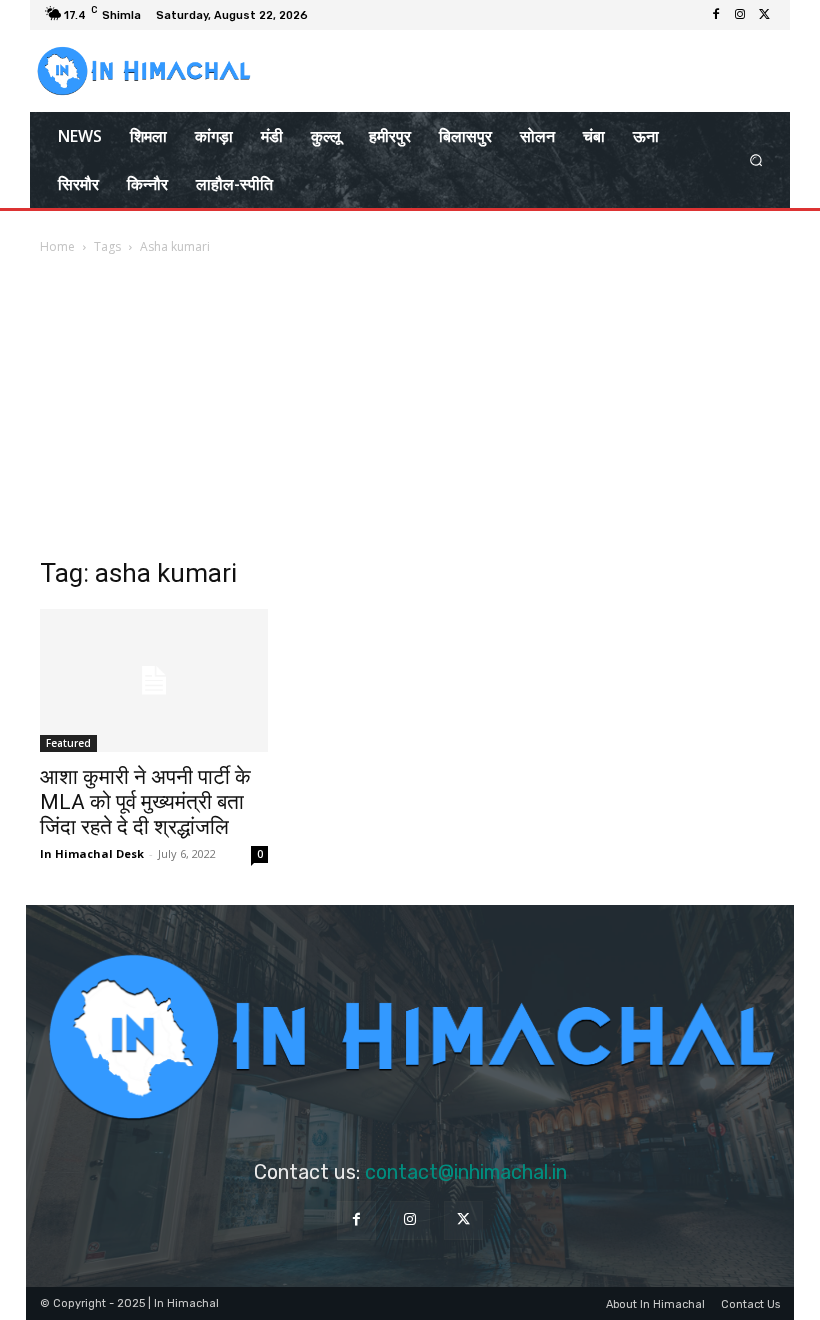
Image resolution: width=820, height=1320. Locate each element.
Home (57, 246)
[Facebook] (716, 15)
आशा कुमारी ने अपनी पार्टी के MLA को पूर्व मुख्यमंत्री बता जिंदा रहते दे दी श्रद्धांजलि (145, 802)
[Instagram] (740, 15)
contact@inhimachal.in (466, 1172)
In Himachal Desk (92, 853)
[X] (764, 15)
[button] (756, 160)
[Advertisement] (410, 408)
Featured (68, 743)
